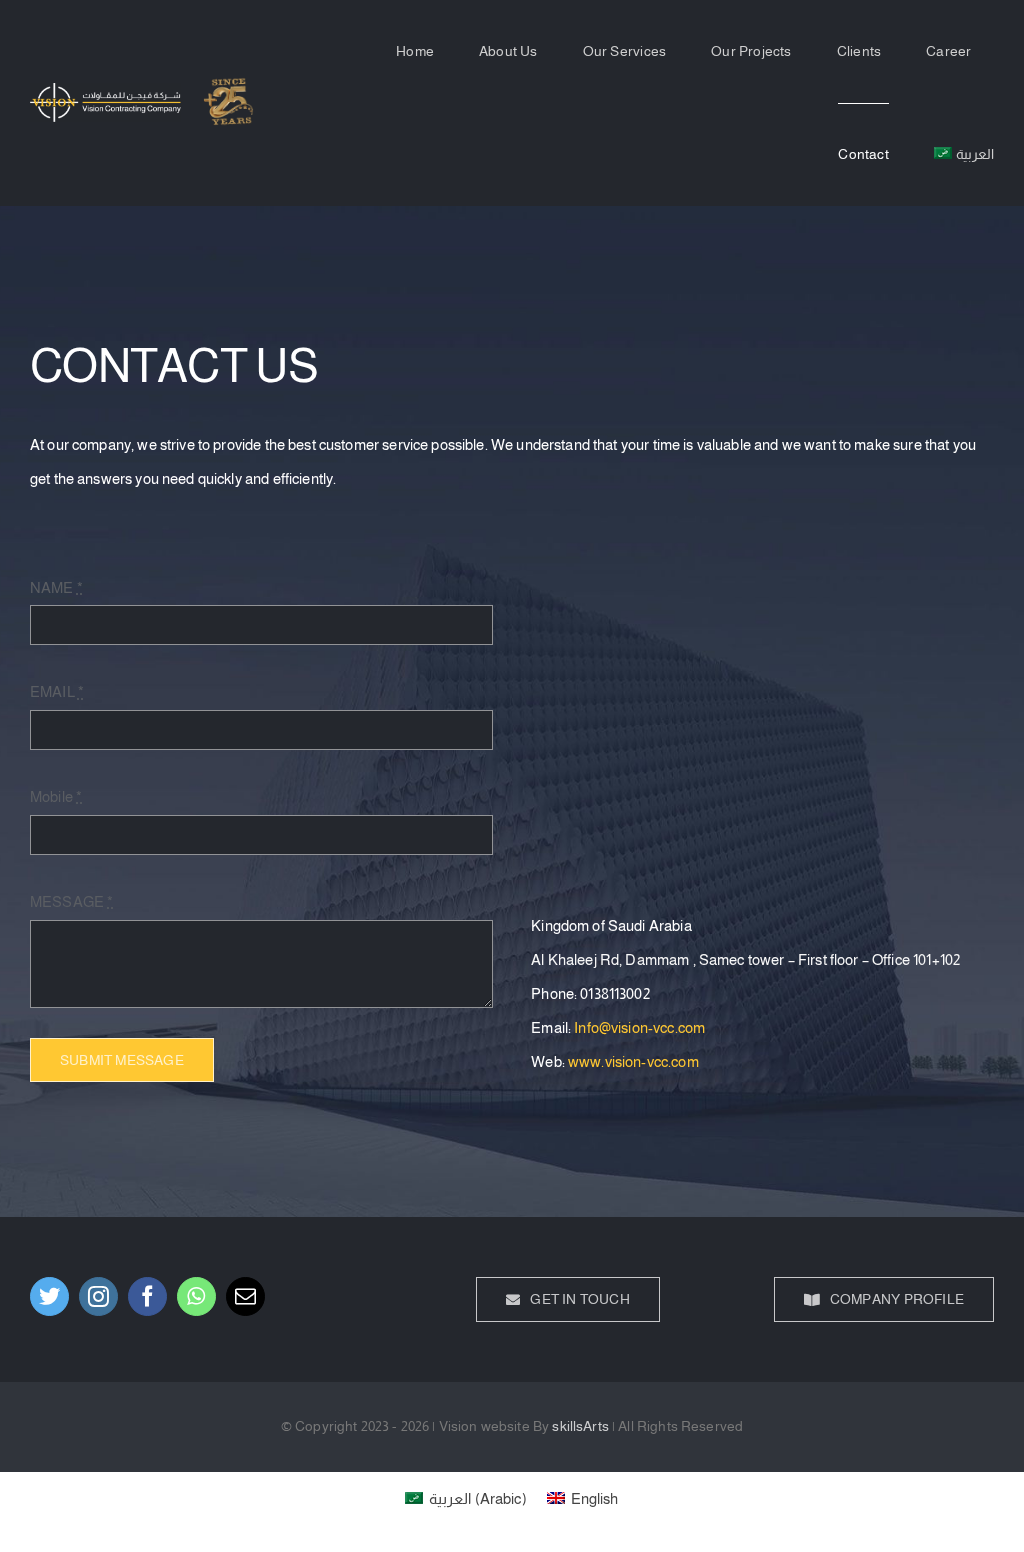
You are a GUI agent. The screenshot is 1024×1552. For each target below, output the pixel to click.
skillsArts (580, 1426)
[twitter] (49, 1296)
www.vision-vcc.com (633, 1061)
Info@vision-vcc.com (639, 1027)
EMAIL (57, 691)
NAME (56, 587)
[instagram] (98, 1296)
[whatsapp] (196, 1296)
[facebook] (147, 1296)
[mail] (245, 1296)
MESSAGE (71, 901)
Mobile (56, 796)
